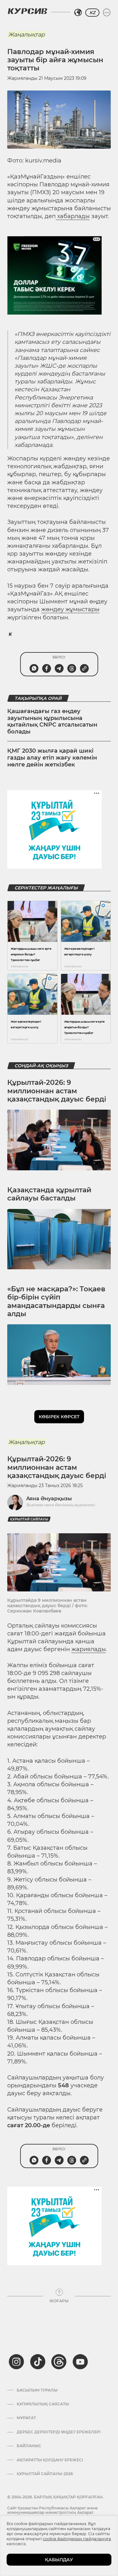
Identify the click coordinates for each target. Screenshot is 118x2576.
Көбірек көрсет (59, 1417)
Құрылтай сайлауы (29, 1519)
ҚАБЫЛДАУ (59, 2560)
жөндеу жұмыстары (70, 609)
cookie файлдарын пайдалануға (77, 2539)
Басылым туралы (37, 2390)
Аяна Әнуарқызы (49, 1499)
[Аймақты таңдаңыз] (78, 13)
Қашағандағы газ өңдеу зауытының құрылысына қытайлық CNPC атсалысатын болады (52, 721)
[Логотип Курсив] (27, 11)
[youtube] (80, 2362)
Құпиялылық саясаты (43, 2404)
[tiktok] (38, 2362)
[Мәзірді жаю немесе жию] (107, 13)
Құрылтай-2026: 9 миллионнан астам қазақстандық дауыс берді (57, 1091)
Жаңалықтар (26, 35)
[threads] (59, 2362)
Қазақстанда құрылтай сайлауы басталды (49, 1194)
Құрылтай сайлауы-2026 (45, 2474)
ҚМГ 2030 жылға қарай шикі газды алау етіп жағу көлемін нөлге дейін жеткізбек (52, 758)
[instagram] (16, 2362)
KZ (92, 13)
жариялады (89, 1649)
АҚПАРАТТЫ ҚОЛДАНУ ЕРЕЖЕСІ (50, 2460)
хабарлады (73, 216)
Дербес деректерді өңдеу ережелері (59, 2432)
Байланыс (29, 2446)
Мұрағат (26, 2418)
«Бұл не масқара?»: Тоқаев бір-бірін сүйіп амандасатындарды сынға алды (56, 1301)
